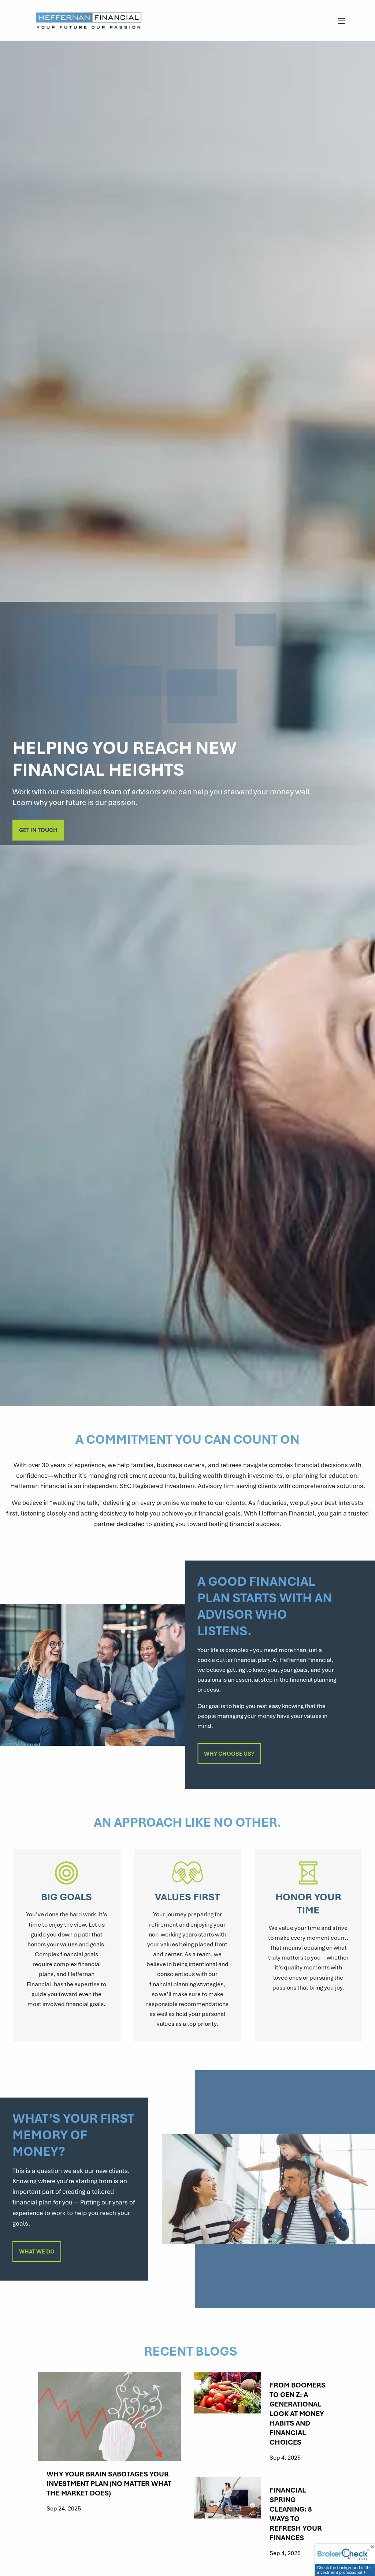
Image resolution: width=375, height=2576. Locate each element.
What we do (37, 2251)
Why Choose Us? (229, 1753)
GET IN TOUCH (38, 830)
